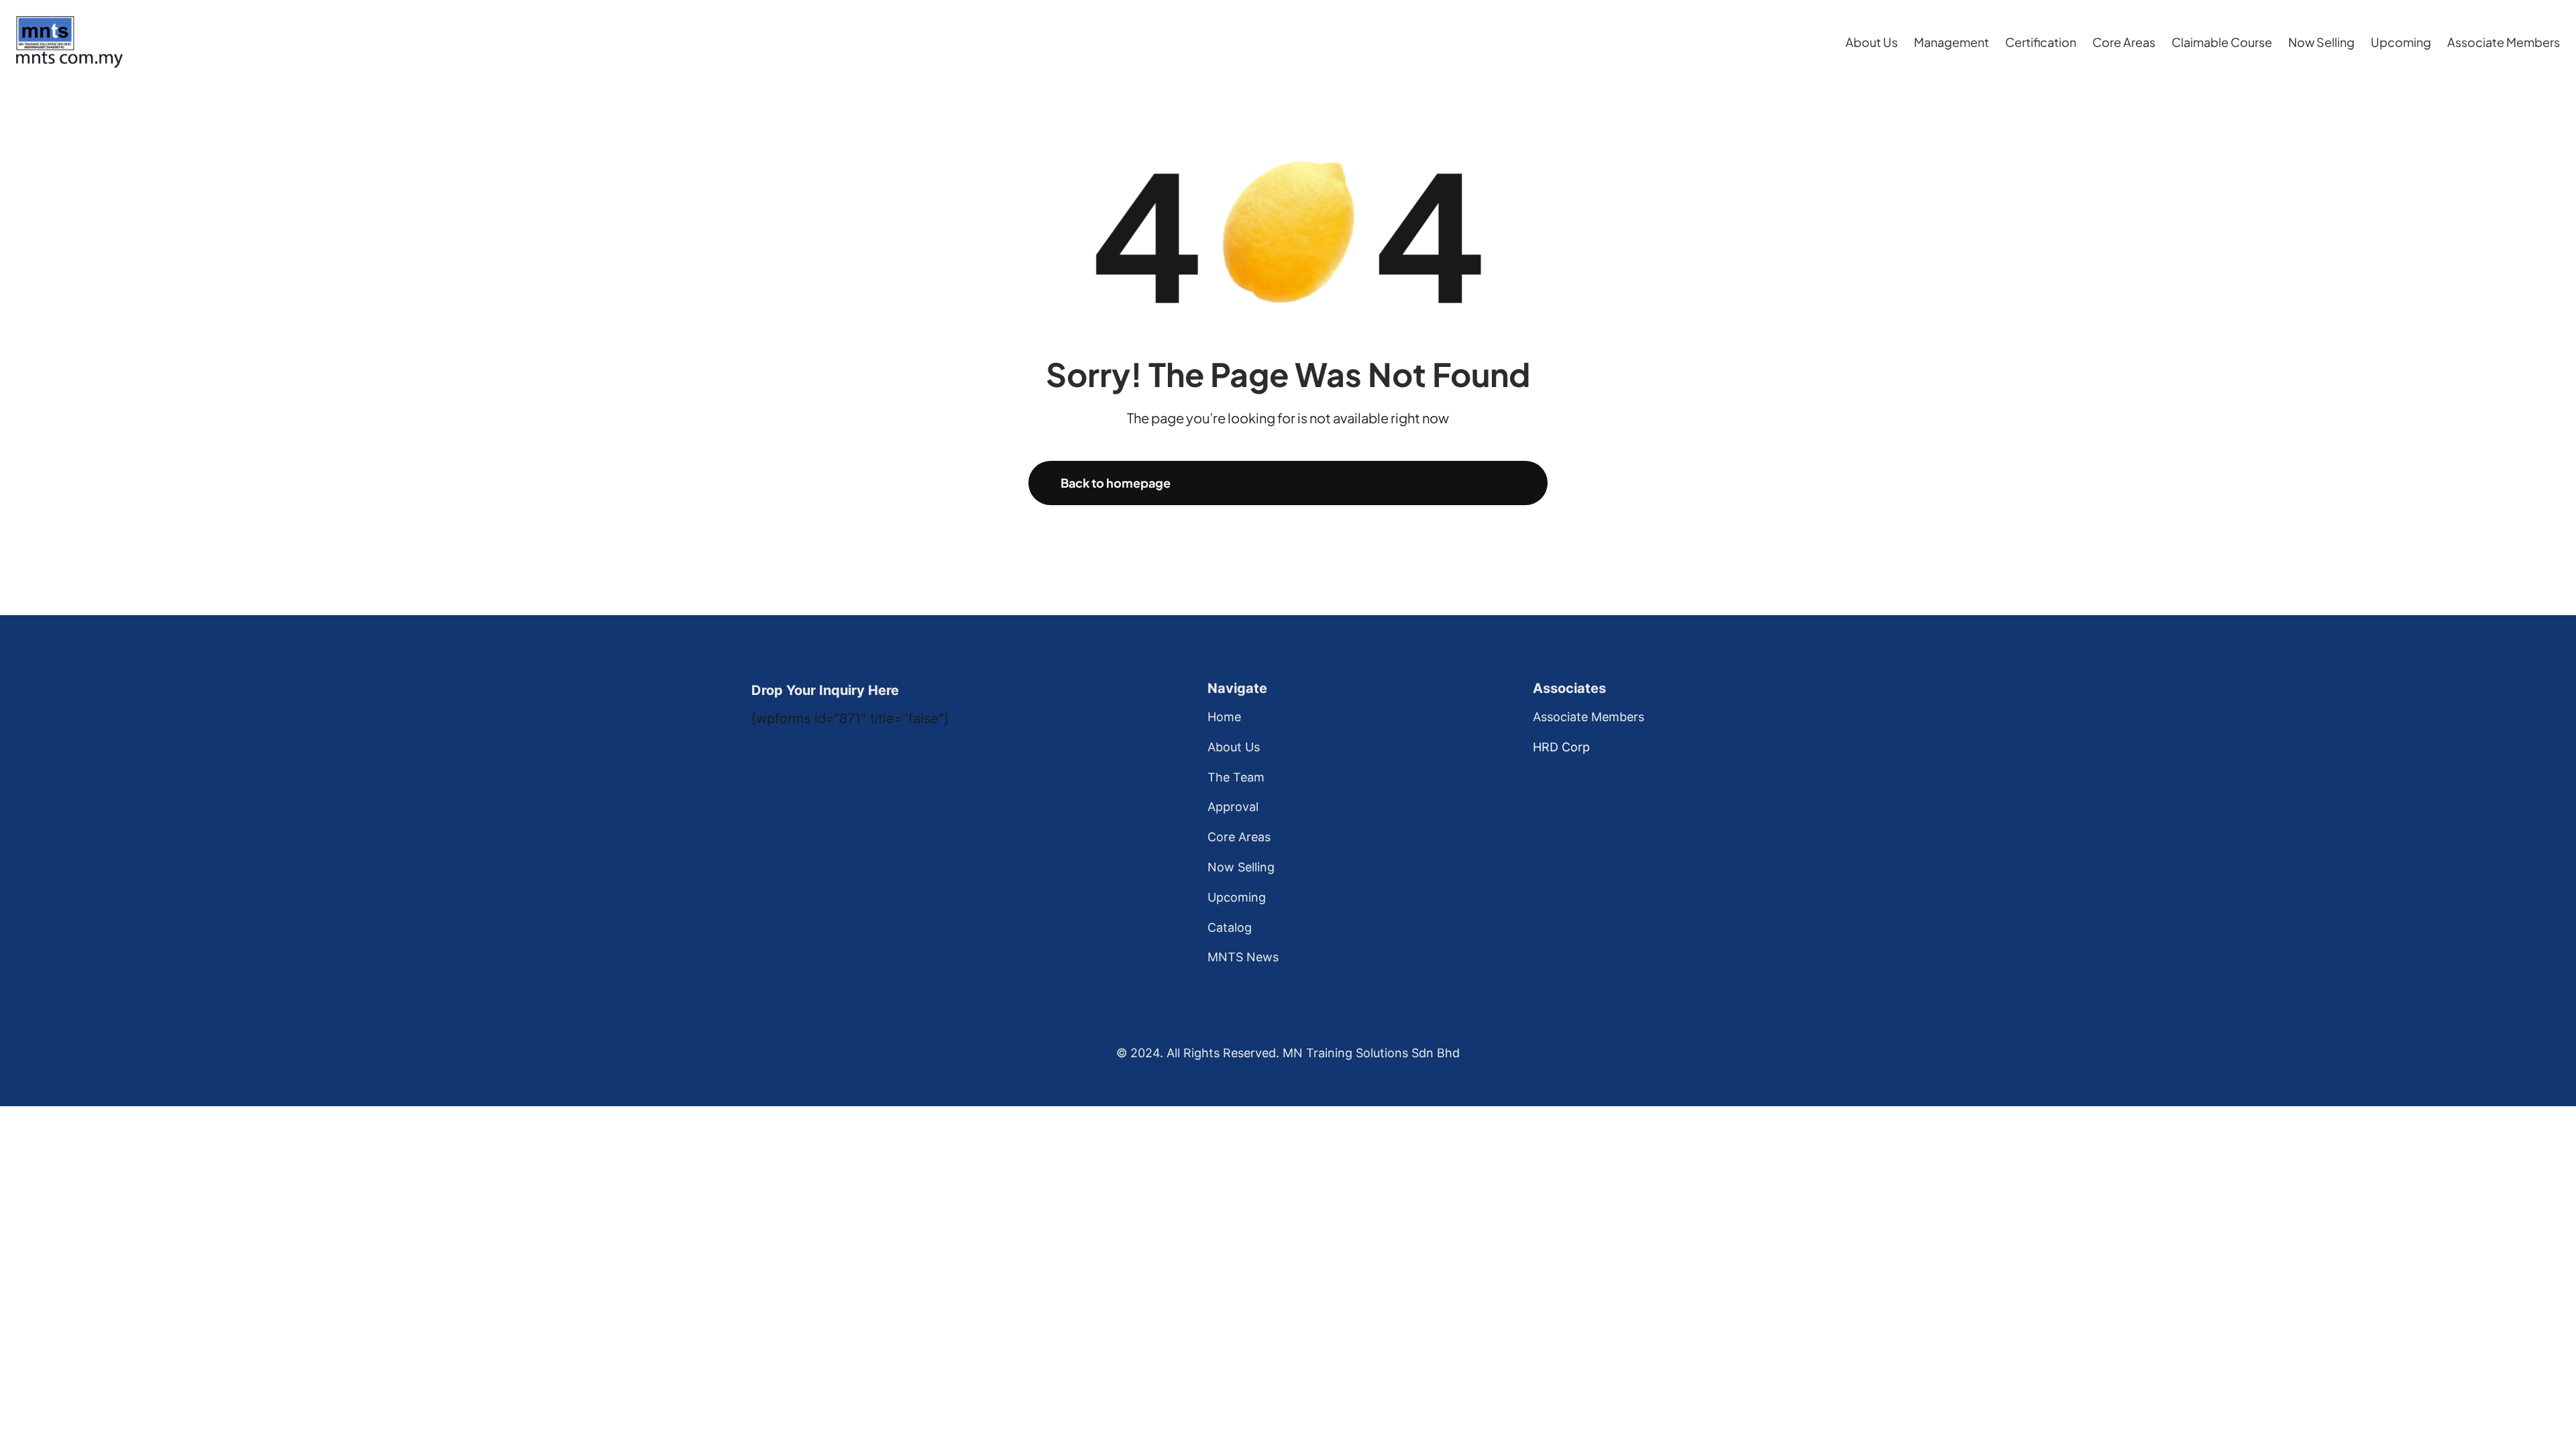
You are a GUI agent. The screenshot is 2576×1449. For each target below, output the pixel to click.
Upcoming (1237, 897)
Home (1224, 717)
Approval (1233, 807)
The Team (1236, 777)
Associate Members (1589, 717)
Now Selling (1241, 867)
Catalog (1230, 927)
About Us (1234, 747)
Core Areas (1239, 837)
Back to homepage (1116, 483)
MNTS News (1243, 957)
